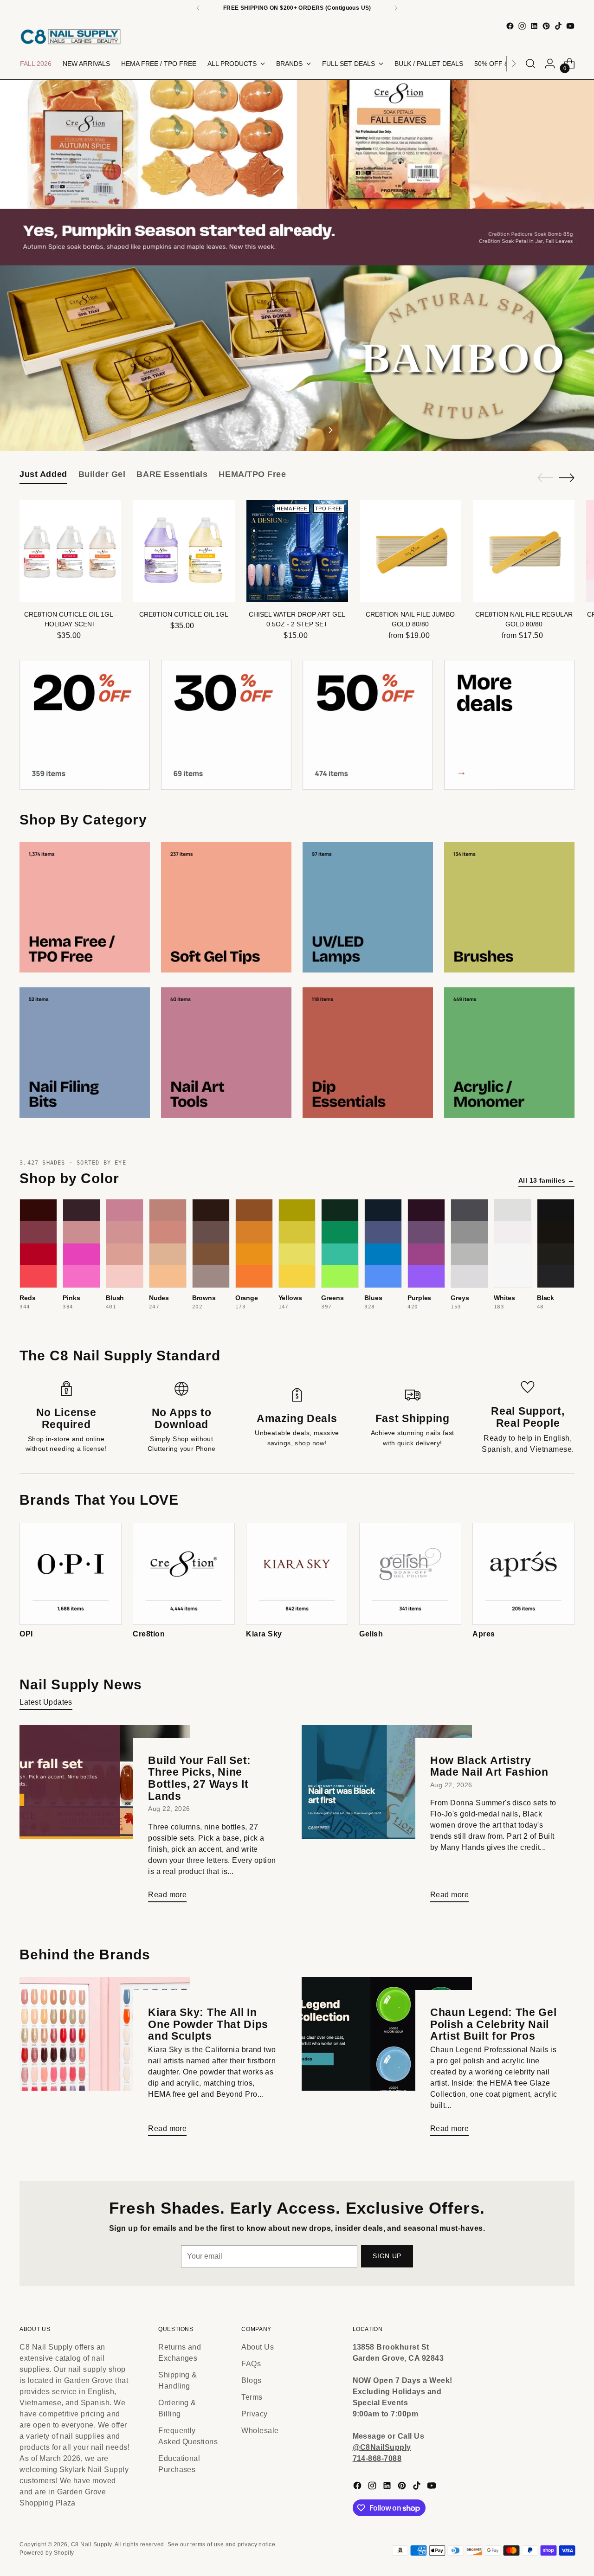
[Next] (396, 8)
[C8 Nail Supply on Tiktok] (558, 26)
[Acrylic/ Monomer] (509, 1053)
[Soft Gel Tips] (226, 907)
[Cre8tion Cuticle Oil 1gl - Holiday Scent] (70, 551)
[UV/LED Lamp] (368, 907)
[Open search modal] (530, 64)
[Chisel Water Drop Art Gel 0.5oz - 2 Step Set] (297, 551)
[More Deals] (509, 725)
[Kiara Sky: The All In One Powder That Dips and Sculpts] (105, 2060)
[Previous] (198, 8)
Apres (484, 1634)
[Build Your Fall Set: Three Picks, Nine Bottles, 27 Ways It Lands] (105, 1817)
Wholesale (260, 2431)
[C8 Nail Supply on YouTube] (570, 26)
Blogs (251, 2380)
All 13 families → (546, 1180)
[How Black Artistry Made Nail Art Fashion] (387, 1817)
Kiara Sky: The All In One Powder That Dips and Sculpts (208, 2024)
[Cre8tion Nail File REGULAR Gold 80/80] (524, 551)
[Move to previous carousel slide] (264, 430)
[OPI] (71, 1574)
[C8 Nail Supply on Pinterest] (546, 26)
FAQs (251, 2364)
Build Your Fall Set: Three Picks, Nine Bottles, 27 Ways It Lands (200, 1778)
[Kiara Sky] (297, 1574)
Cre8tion (149, 1634)
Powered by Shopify (47, 2553)
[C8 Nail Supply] (71, 36)
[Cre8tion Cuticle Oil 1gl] (184, 551)
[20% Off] (85, 725)
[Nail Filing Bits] (85, 1053)
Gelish (371, 1634)
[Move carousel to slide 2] (291, 430)
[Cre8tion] (184, 1574)
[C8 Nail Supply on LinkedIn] (534, 26)
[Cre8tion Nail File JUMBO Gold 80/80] (410, 551)
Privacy (254, 2414)
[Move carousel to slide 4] (314, 430)
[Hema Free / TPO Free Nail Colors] (85, 907)
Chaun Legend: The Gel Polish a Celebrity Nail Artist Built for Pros (494, 2024)
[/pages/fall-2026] (297, 173)
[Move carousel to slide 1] (280, 430)
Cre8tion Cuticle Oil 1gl (184, 614)
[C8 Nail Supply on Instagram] (522, 26)
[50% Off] (368, 725)
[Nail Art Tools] (226, 1053)
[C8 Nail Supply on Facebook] (510, 26)
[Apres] (523, 1574)
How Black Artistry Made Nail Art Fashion (489, 1766)
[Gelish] (410, 1574)
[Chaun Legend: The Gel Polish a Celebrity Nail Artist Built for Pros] (387, 2060)
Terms (252, 2397)
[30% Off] (226, 725)
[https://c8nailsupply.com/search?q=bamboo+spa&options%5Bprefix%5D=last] (297, 358)
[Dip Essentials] (368, 1053)
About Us (258, 2347)
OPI (26, 1634)
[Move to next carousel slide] (330, 430)
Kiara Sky (264, 1634)
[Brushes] (509, 907)
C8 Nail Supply (91, 2544)
